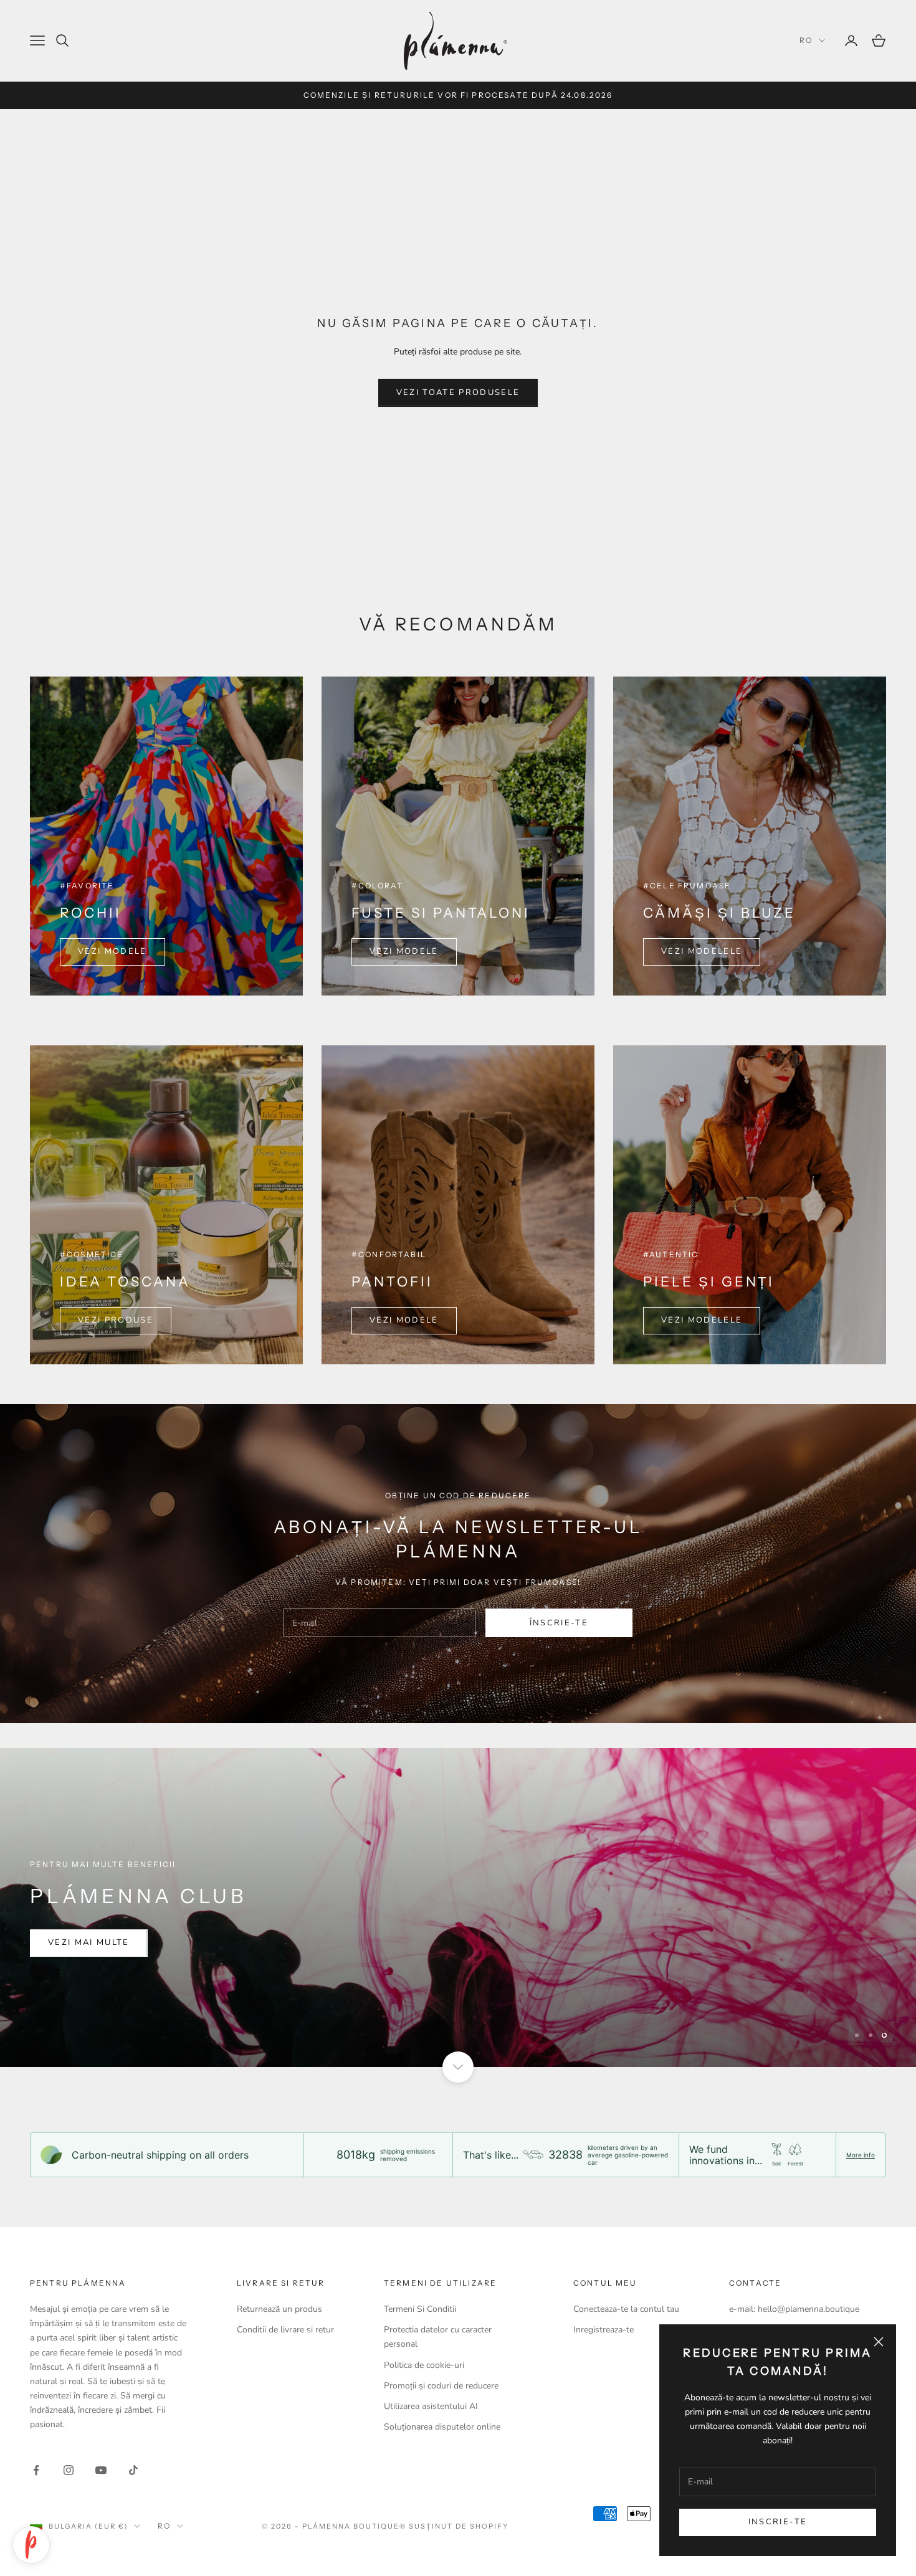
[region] (458, 1908)
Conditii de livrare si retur (285, 2330)
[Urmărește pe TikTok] (133, 2470)
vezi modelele (702, 951)
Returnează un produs (279, 2309)
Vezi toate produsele (458, 392)
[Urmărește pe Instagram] (69, 2470)
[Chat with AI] (31, 2545)
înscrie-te (559, 1623)
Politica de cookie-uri (424, 2365)
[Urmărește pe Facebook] (36, 2470)
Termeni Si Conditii (420, 2309)
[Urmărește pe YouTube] (101, 2470)
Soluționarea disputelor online (442, 2427)
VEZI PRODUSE (116, 1320)
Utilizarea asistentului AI (431, 2406)
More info (861, 2155)
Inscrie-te (778, 2522)
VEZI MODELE (112, 951)
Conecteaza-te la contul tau (626, 2309)
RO (806, 40)
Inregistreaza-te (604, 2330)
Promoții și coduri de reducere (441, 2386)
